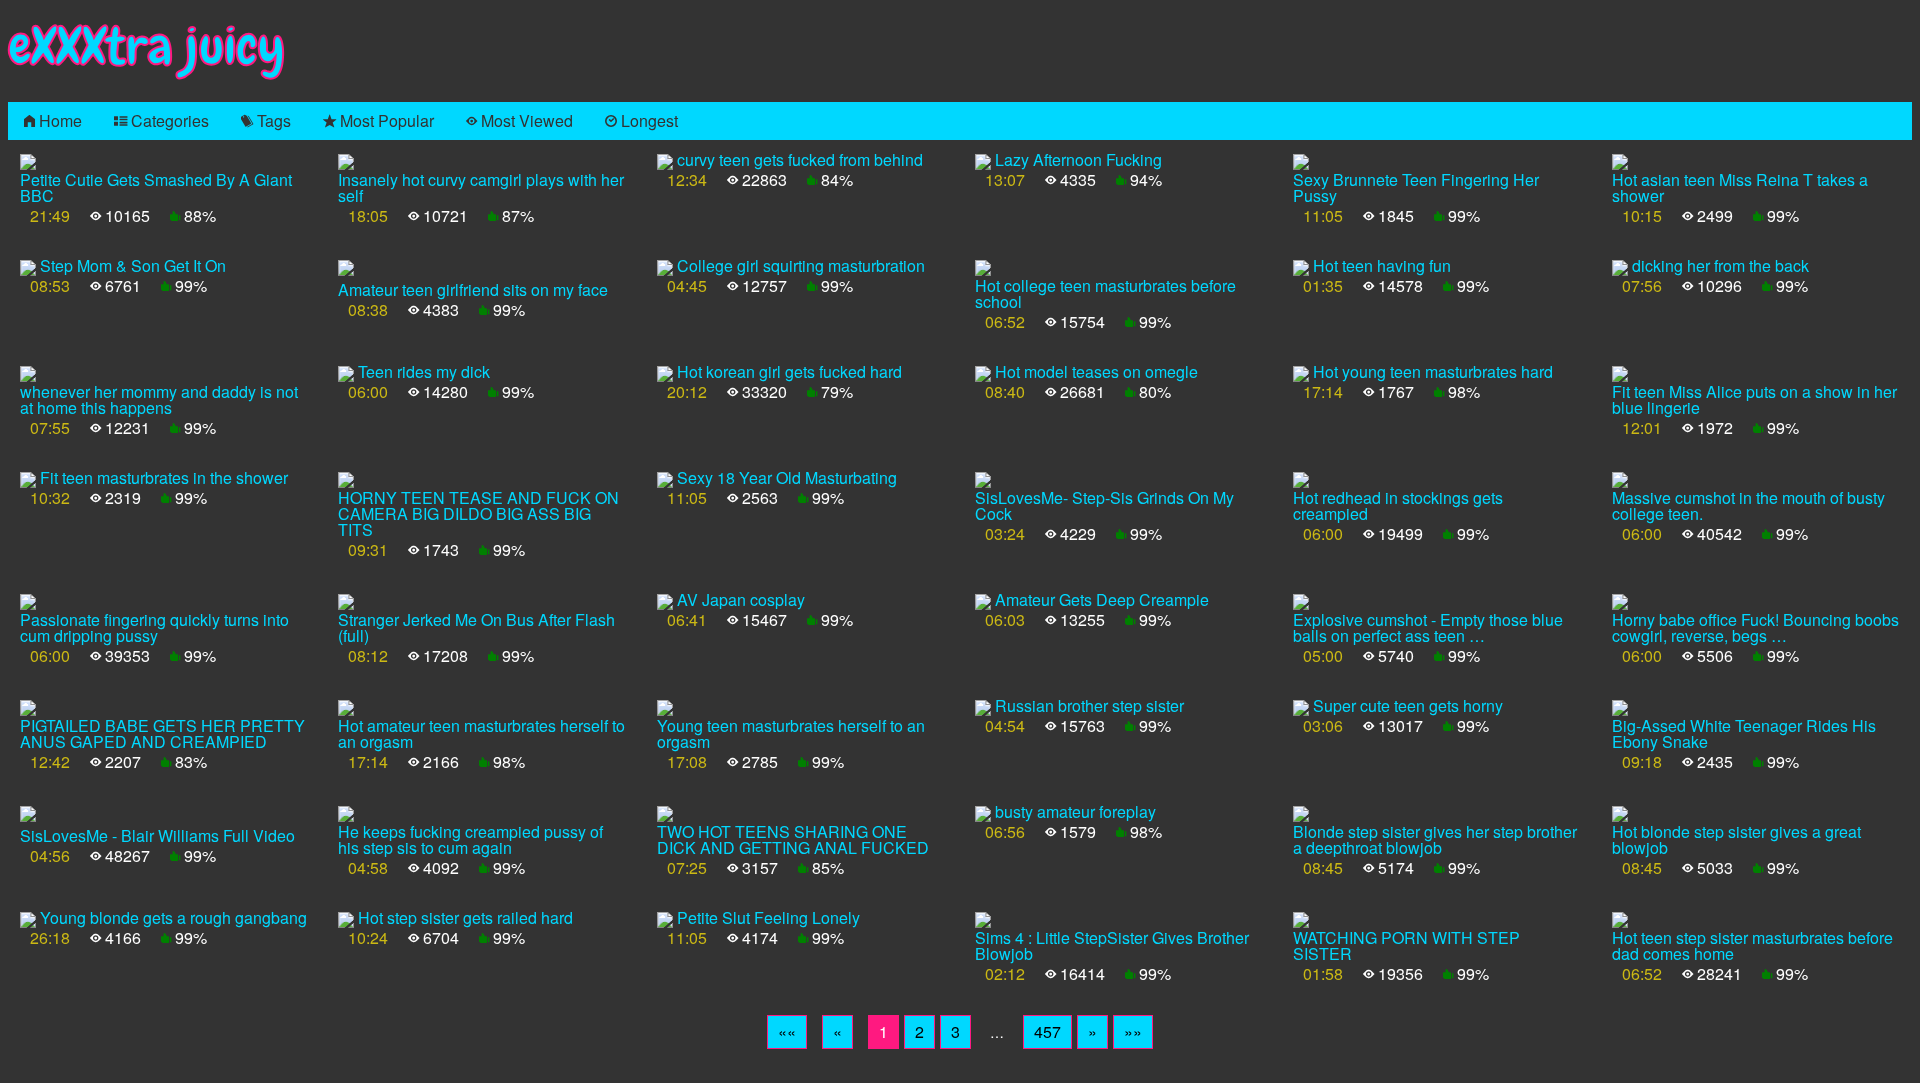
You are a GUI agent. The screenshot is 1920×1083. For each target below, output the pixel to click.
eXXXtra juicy (146, 46)
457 (1047, 1031)
